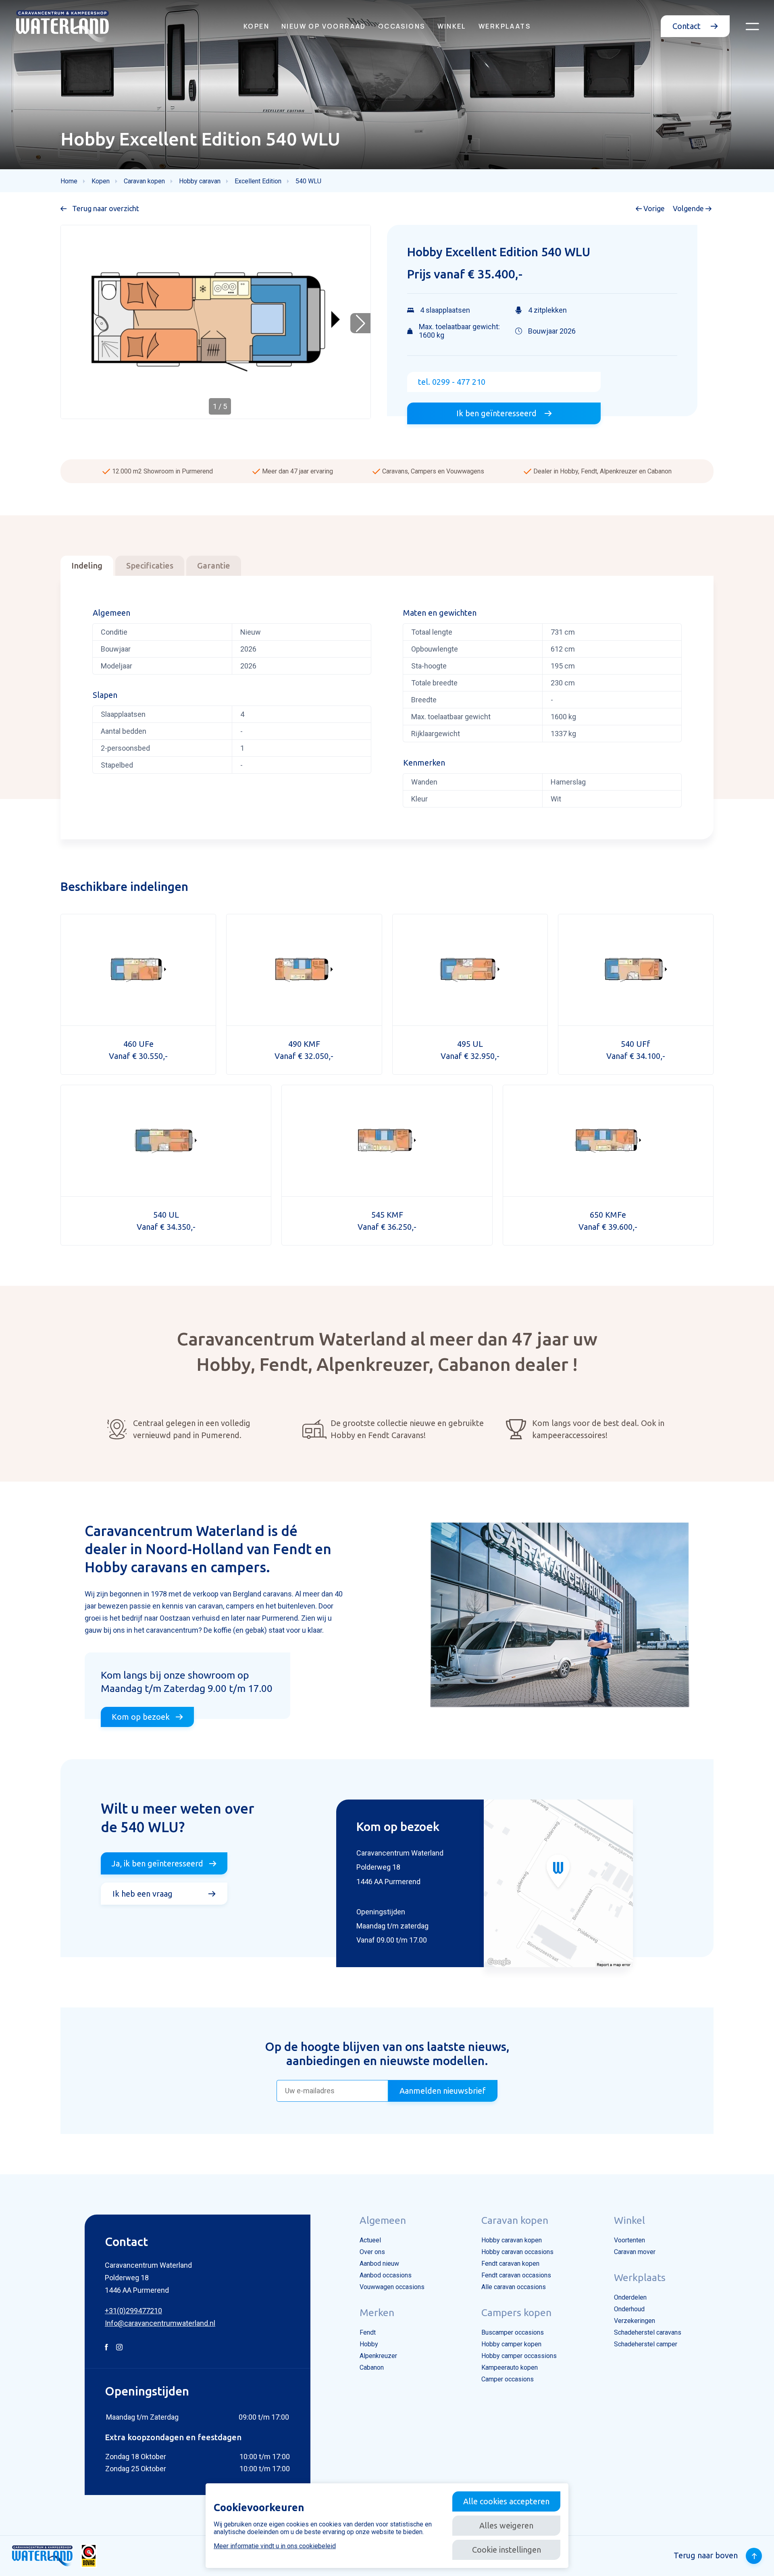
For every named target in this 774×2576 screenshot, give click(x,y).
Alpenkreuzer (378, 2356)
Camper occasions (508, 2379)
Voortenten (629, 2240)
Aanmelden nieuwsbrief (443, 2091)
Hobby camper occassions (519, 2356)
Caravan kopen (515, 2220)
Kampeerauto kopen (510, 2367)
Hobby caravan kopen (512, 2240)
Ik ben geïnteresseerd (497, 413)
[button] (360, 323)
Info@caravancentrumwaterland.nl (160, 2323)
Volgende (689, 208)
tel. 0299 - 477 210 (452, 382)
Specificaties (150, 566)
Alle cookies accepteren (506, 2501)
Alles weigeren (506, 2525)
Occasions (402, 26)
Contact (688, 26)
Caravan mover (635, 2252)
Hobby (369, 2344)
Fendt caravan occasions (516, 2275)
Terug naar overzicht (105, 208)
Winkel (452, 26)
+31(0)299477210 (133, 2311)
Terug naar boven (706, 2555)
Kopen (256, 26)
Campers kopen (516, 2312)
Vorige (653, 208)
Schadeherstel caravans (648, 2332)
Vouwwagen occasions (392, 2287)
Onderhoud (629, 2309)
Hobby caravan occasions (517, 2252)
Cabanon (372, 2367)
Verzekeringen (635, 2321)
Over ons (372, 2252)
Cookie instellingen (507, 2550)
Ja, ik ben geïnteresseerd (157, 1863)
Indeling (87, 566)
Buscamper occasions (513, 2332)
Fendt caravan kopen (510, 2264)
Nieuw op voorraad (324, 26)
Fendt (368, 2332)
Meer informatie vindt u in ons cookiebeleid (275, 2546)
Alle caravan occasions (514, 2287)
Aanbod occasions (386, 2275)
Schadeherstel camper (646, 2344)
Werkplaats (505, 26)
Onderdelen (630, 2297)
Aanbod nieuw (379, 2264)
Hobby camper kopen (511, 2344)
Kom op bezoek (141, 1717)
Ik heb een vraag (143, 1894)
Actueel (370, 2240)
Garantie (214, 566)
